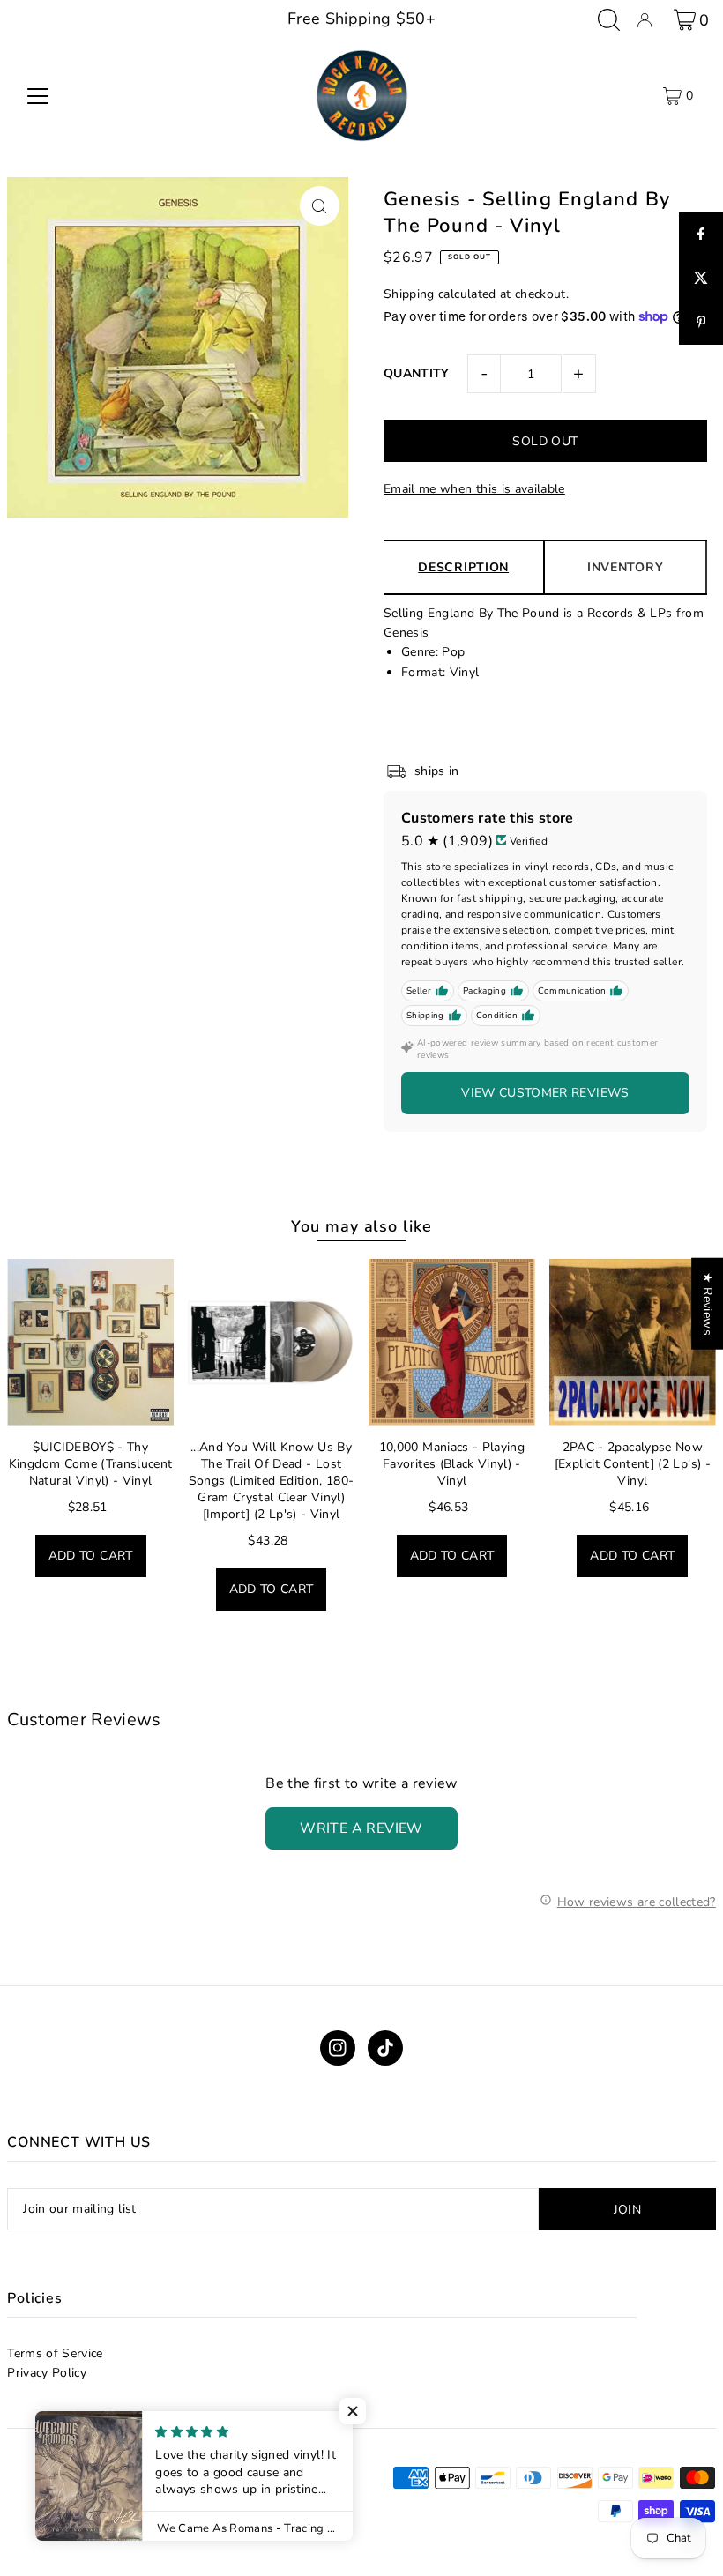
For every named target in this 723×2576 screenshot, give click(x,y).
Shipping (409, 294)
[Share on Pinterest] (701, 323)
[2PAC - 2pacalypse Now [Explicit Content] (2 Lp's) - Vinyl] (633, 1342)
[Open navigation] (38, 96)
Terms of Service (55, 2353)
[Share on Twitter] (701, 279)
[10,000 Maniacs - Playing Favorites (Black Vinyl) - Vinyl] (452, 1342)
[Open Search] (609, 20)
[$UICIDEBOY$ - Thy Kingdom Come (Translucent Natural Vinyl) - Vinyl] (90, 1342)
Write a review (361, 1828)
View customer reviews (545, 1093)
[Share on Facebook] (701, 235)
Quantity (417, 373)
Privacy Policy (47, 2373)
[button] (353, 2411)
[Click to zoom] (320, 206)
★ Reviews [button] (708, 1304)
